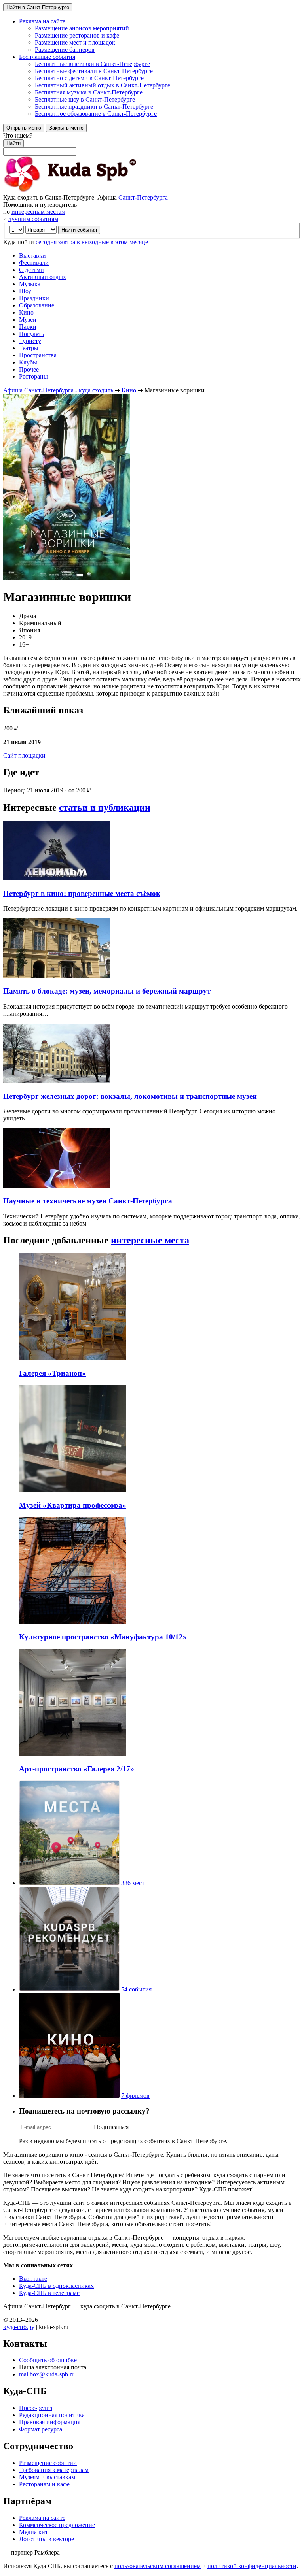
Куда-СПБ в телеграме (49, 2293)
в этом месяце (129, 242)
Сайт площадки (24, 755)
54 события (136, 1989)
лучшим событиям (33, 219)
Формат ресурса (41, 2429)
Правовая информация (50, 2422)
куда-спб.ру (19, 2327)
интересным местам (38, 212)
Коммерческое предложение (57, 2525)
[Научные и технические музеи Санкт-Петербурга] (57, 1185)
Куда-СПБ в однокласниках (56, 2286)
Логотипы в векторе (47, 2539)
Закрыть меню (66, 128)
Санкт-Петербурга (143, 197)
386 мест (133, 1883)
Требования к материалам (54, 2470)
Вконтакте (33, 2279)
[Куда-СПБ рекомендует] (69, 1989)
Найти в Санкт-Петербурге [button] (38, 7)
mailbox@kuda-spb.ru (47, 2374)
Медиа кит (33, 2532)
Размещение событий (48, 2463)
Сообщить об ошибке (48, 2360)
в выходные (93, 242)
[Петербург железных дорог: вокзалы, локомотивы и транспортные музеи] (57, 1081)
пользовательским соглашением (158, 2566)
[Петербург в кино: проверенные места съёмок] (57, 878)
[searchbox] (152, 144)
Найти (13, 143)
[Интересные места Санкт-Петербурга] (69, 1883)
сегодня (46, 242)
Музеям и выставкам (47, 2477)
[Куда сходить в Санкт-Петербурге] (90, 190)
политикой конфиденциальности (252, 2566)
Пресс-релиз (36, 2408)
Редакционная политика (52, 2415)
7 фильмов (135, 2096)
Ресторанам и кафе (44, 2484)
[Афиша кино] (69, 2096)
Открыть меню (24, 128)
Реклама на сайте (42, 2518)
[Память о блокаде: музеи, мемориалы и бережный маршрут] (57, 976)
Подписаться (111, 2127)
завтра (67, 242)
